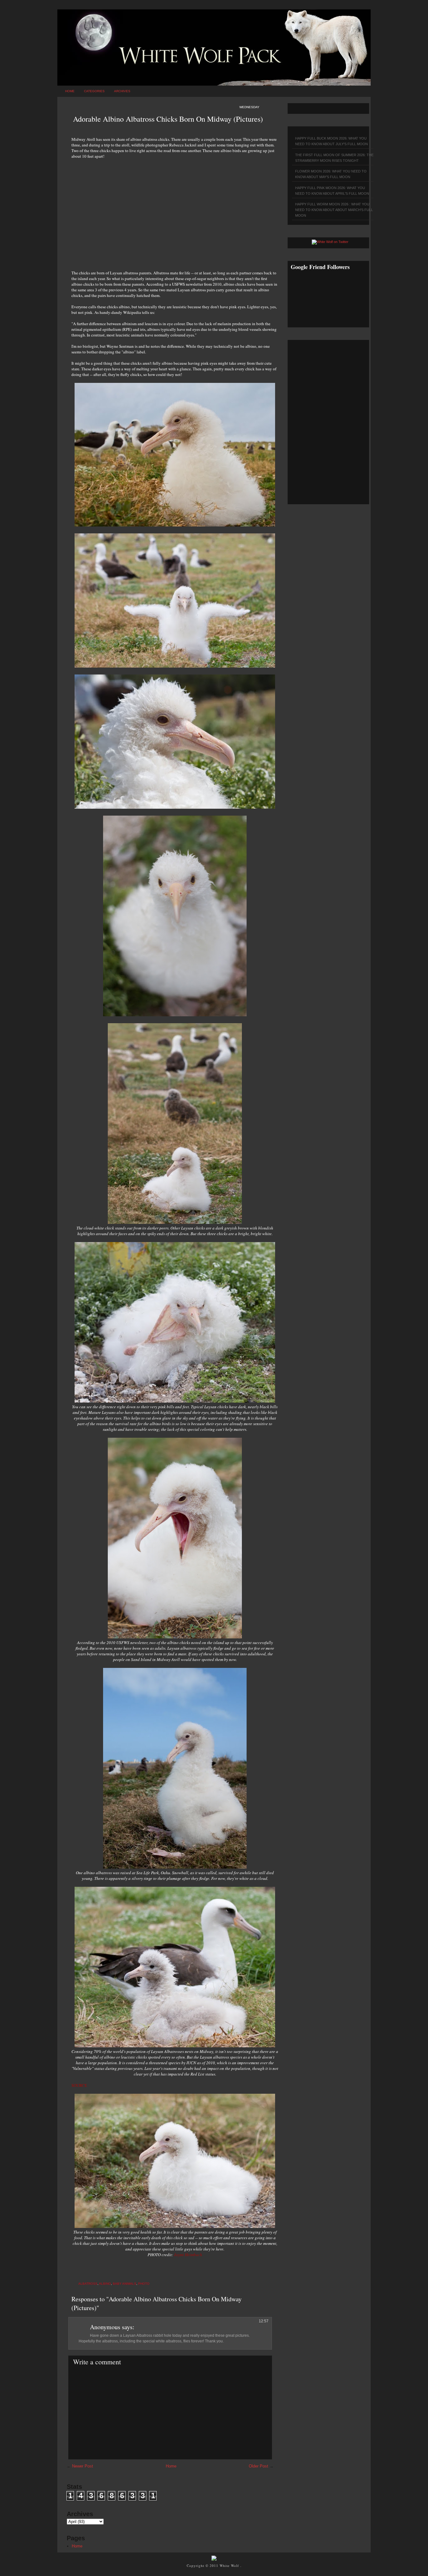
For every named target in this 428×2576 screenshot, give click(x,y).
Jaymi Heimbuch (188, 2255)
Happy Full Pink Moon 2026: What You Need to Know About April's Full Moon (332, 191)
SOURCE (79, 2085)
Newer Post (83, 2466)
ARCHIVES (122, 91)
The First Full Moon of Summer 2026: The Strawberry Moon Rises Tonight (334, 158)
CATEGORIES (94, 91)
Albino (105, 2284)
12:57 (264, 2321)
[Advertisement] (175, 211)
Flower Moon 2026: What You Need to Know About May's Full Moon (331, 174)
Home (70, 91)
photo (144, 2284)
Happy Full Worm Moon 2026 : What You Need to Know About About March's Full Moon (334, 210)
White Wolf (230, 2565)
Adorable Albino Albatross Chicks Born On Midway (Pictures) (168, 119)
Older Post (258, 2466)
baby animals (125, 2284)
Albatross (88, 2284)
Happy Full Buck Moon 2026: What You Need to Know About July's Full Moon (331, 141)
